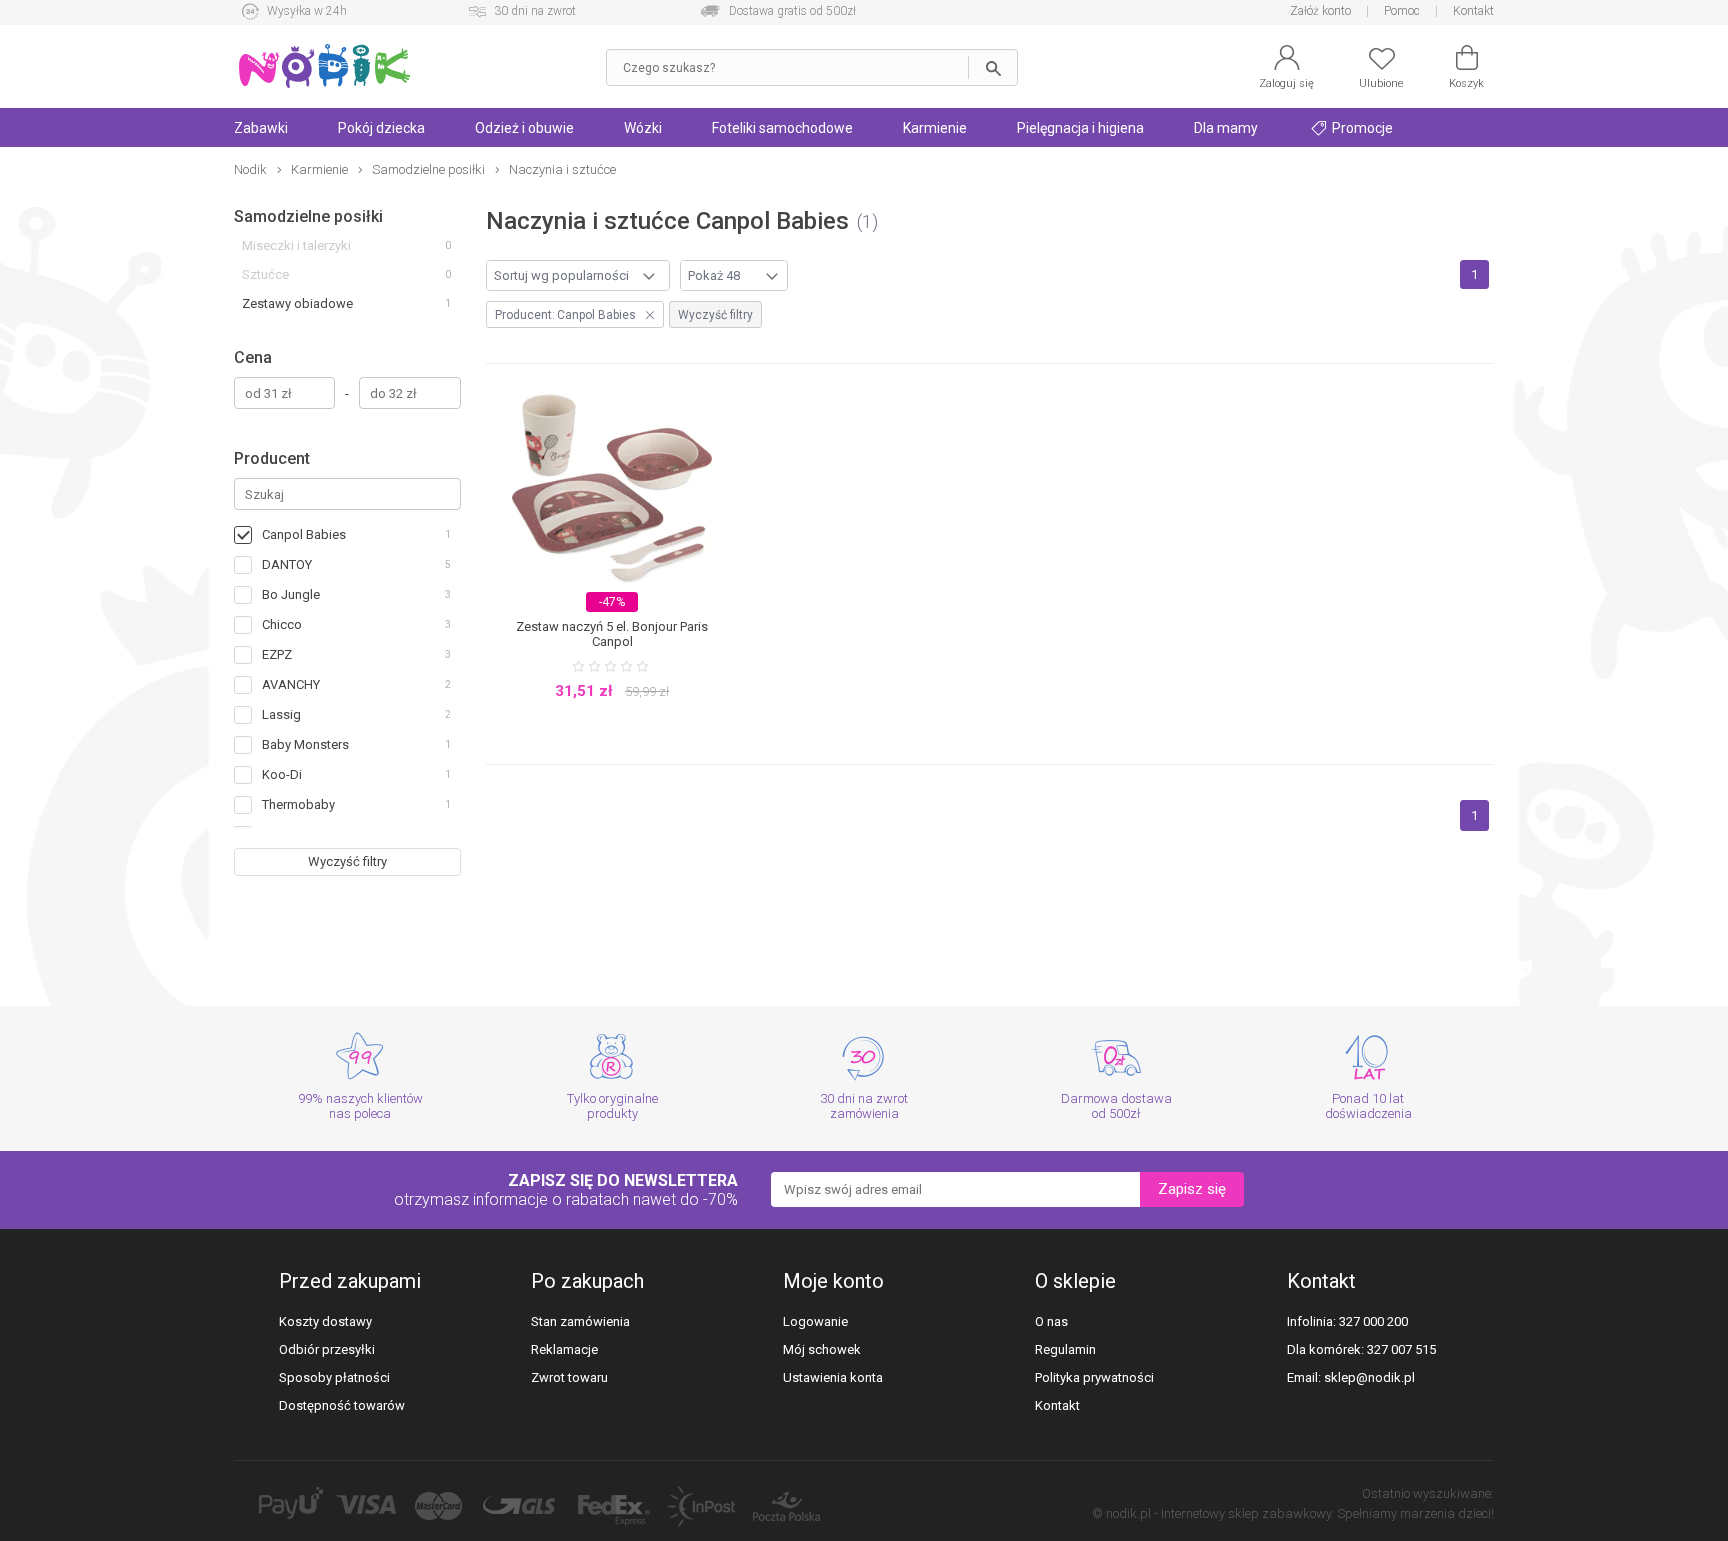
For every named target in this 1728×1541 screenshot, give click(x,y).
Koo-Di (282, 774)
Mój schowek (822, 1349)
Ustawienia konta (833, 1377)
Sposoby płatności (334, 1377)
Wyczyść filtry (347, 861)
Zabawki (261, 128)
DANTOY (287, 564)
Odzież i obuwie (524, 128)
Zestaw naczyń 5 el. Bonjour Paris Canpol (612, 634)
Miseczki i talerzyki (296, 245)
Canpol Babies (304, 534)
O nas (1051, 1321)
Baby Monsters (305, 744)
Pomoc (1402, 11)
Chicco (282, 624)
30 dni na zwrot (535, 11)
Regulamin (1065, 1349)
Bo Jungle (291, 594)
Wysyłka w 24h (307, 11)
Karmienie (935, 128)
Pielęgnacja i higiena (1080, 128)
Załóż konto (1320, 11)
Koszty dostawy (325, 1321)
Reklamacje (564, 1349)
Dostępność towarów (342, 1405)
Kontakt (1473, 11)
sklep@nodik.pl (1369, 1377)
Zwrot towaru (569, 1377)
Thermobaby (298, 804)
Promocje (1361, 128)
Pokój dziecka (381, 128)
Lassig (281, 714)
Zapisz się (1192, 1189)
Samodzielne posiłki (308, 216)
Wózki (643, 128)
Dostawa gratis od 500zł (792, 11)
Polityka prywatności (1094, 1377)
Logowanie (815, 1321)
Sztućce (265, 274)
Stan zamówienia (580, 1321)
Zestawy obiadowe (297, 303)
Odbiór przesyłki (327, 1349)
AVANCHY (291, 684)
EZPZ (277, 654)
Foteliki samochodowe (782, 128)
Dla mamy (1226, 128)
